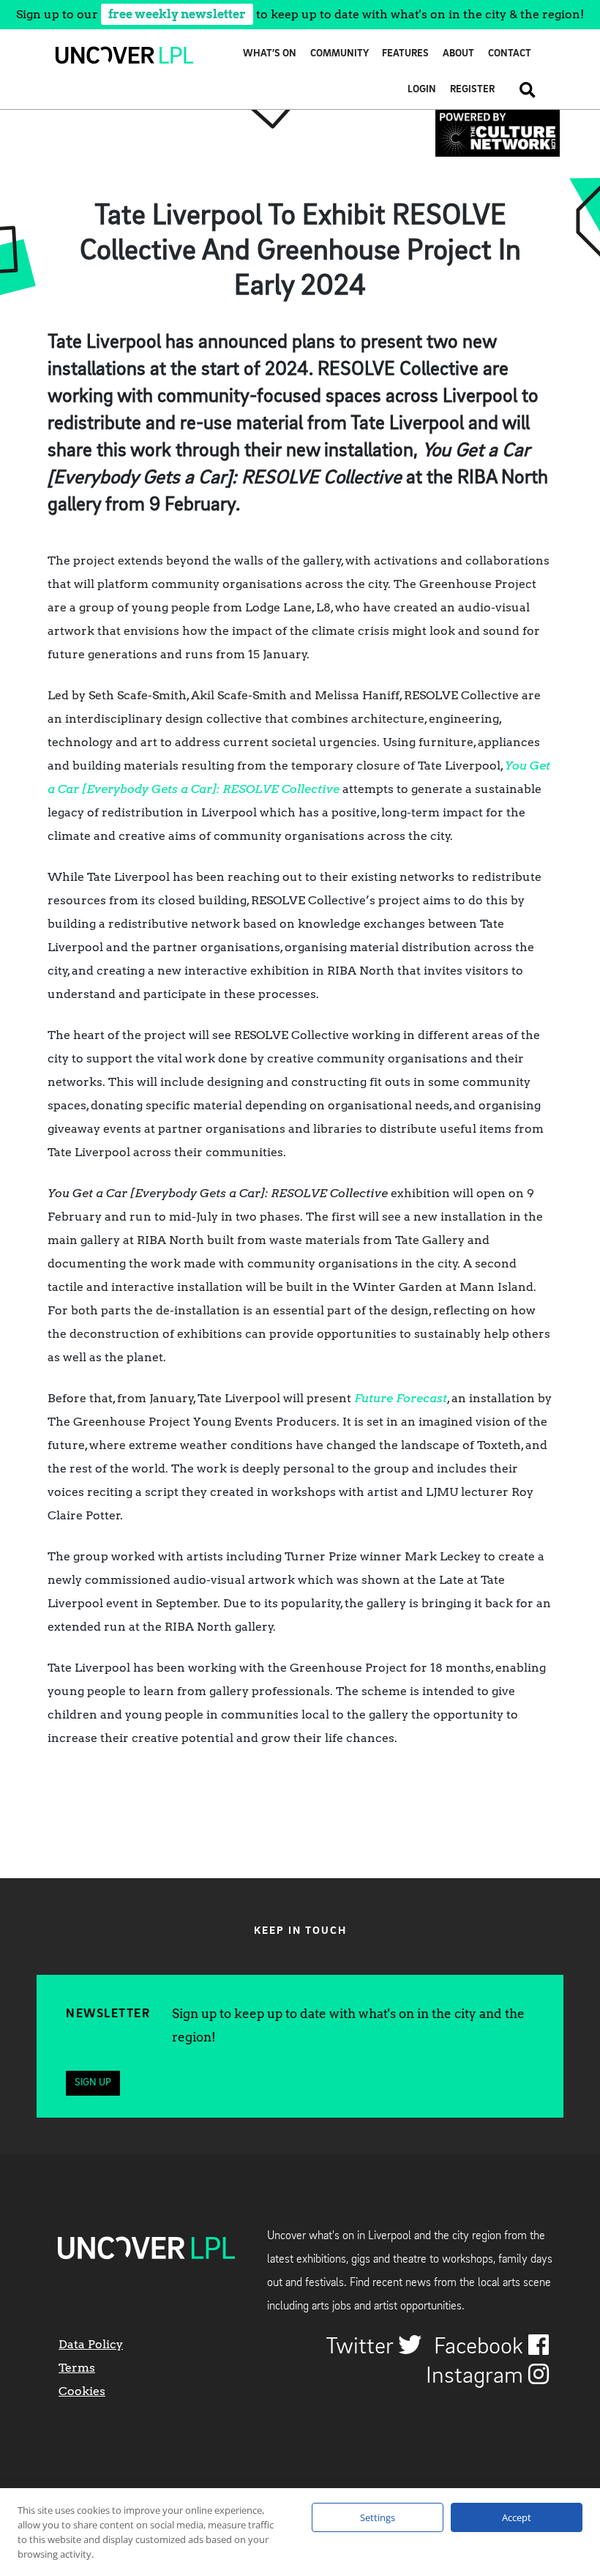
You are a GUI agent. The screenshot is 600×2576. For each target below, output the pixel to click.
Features (405, 54)
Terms (77, 2368)
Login (422, 90)
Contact (510, 54)
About (458, 54)
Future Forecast (401, 1398)
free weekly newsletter (177, 14)
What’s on (270, 54)
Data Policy (91, 2344)
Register (472, 90)
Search (522, 90)
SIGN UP (93, 2083)
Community (340, 54)
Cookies (82, 2391)
